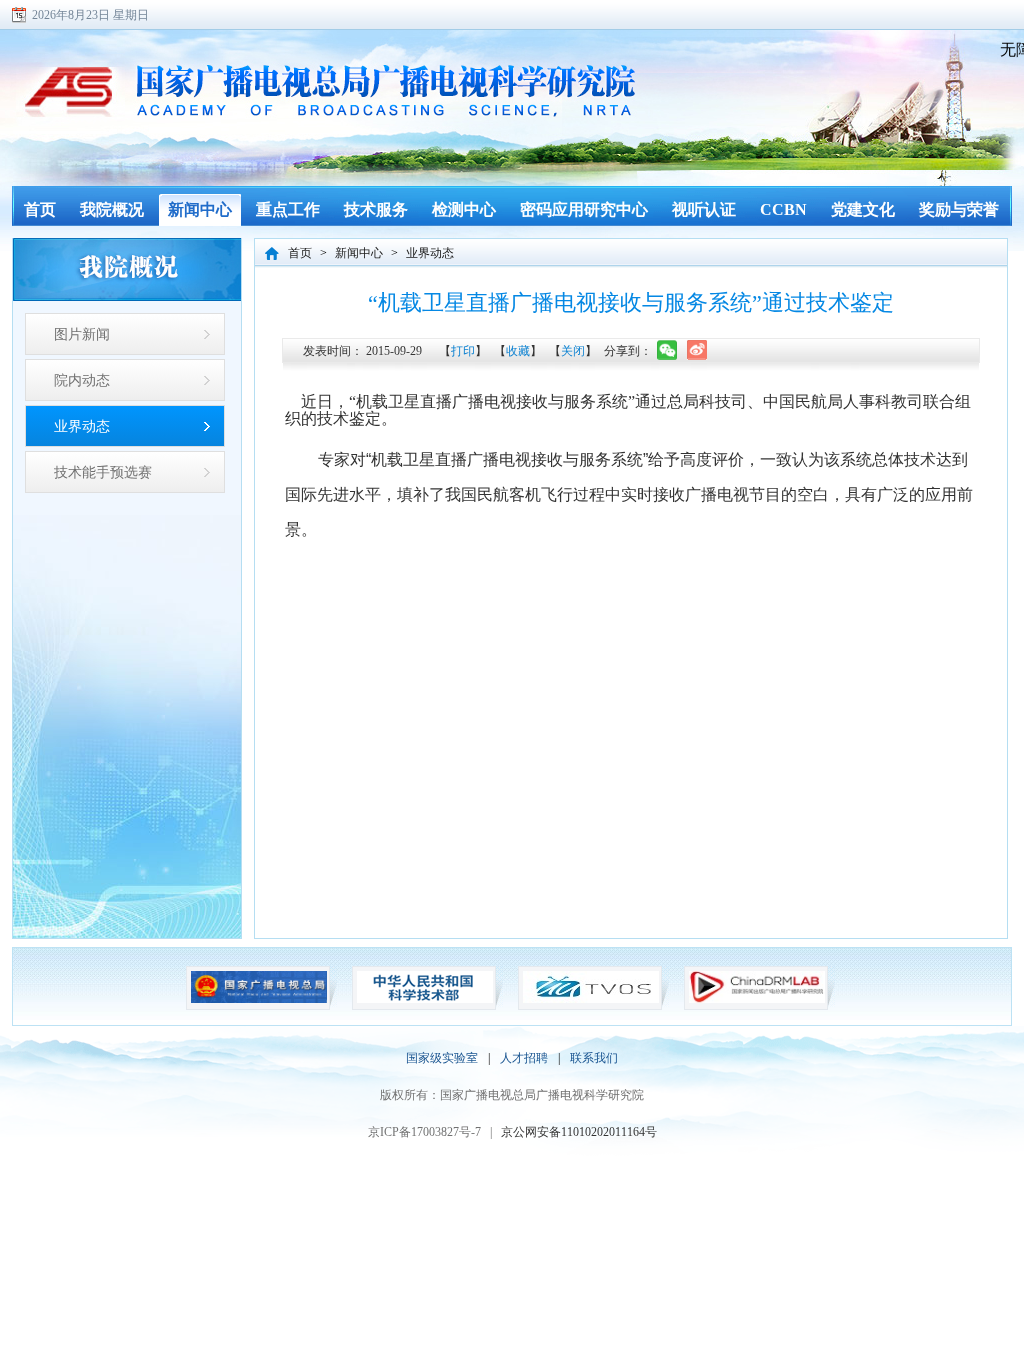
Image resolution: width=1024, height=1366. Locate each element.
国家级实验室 (442, 1058)
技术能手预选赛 (103, 472)
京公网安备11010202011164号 (579, 1132)
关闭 (573, 351)
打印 (463, 351)
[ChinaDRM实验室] (757, 1001)
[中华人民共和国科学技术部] (425, 1001)
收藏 (518, 351)
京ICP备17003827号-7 (424, 1132)
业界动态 (82, 426)
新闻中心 (359, 253)
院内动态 (82, 380)
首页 (300, 253)
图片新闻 (82, 334)
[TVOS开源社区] (591, 1001)
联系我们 (594, 1058)
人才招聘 (524, 1058)
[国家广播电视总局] (259, 1001)
